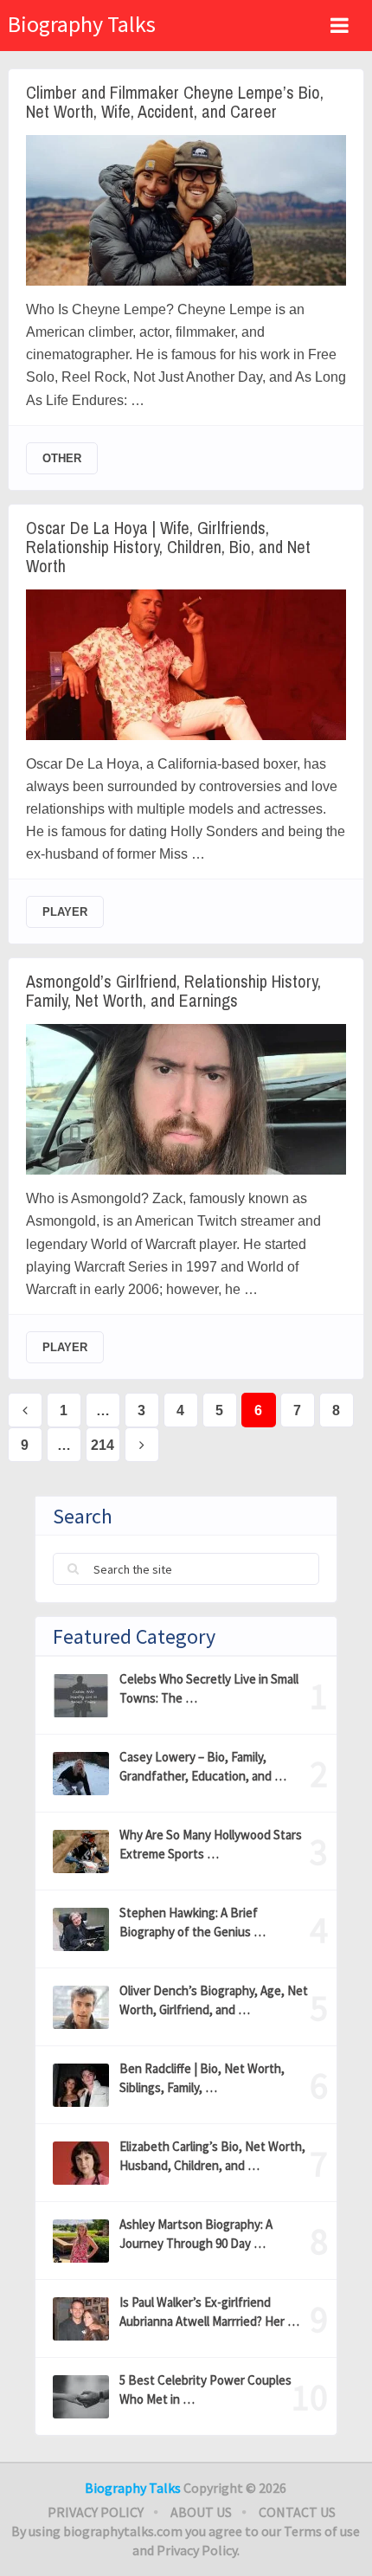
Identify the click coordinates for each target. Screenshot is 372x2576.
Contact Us (297, 2512)
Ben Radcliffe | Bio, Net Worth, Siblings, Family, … (202, 2078)
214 (103, 1445)
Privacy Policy (96, 2512)
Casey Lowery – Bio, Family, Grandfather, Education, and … (203, 1766)
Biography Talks (82, 24)
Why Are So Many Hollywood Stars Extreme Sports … (211, 1844)
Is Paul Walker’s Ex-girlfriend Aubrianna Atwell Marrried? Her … (209, 2312)
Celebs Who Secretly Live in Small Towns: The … (209, 1688)
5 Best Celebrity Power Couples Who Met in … (205, 2389)
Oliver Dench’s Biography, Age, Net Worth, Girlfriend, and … (214, 2000)
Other (62, 458)
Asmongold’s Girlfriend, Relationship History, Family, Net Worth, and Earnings (173, 991)
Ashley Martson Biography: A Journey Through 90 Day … (196, 2234)
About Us (201, 2512)
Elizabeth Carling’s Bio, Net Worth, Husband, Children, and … (212, 2156)
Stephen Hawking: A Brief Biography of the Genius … (192, 1922)
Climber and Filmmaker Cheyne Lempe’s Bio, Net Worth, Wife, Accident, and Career (175, 102)
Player (65, 912)
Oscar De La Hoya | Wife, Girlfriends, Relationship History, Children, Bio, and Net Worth (168, 547)
